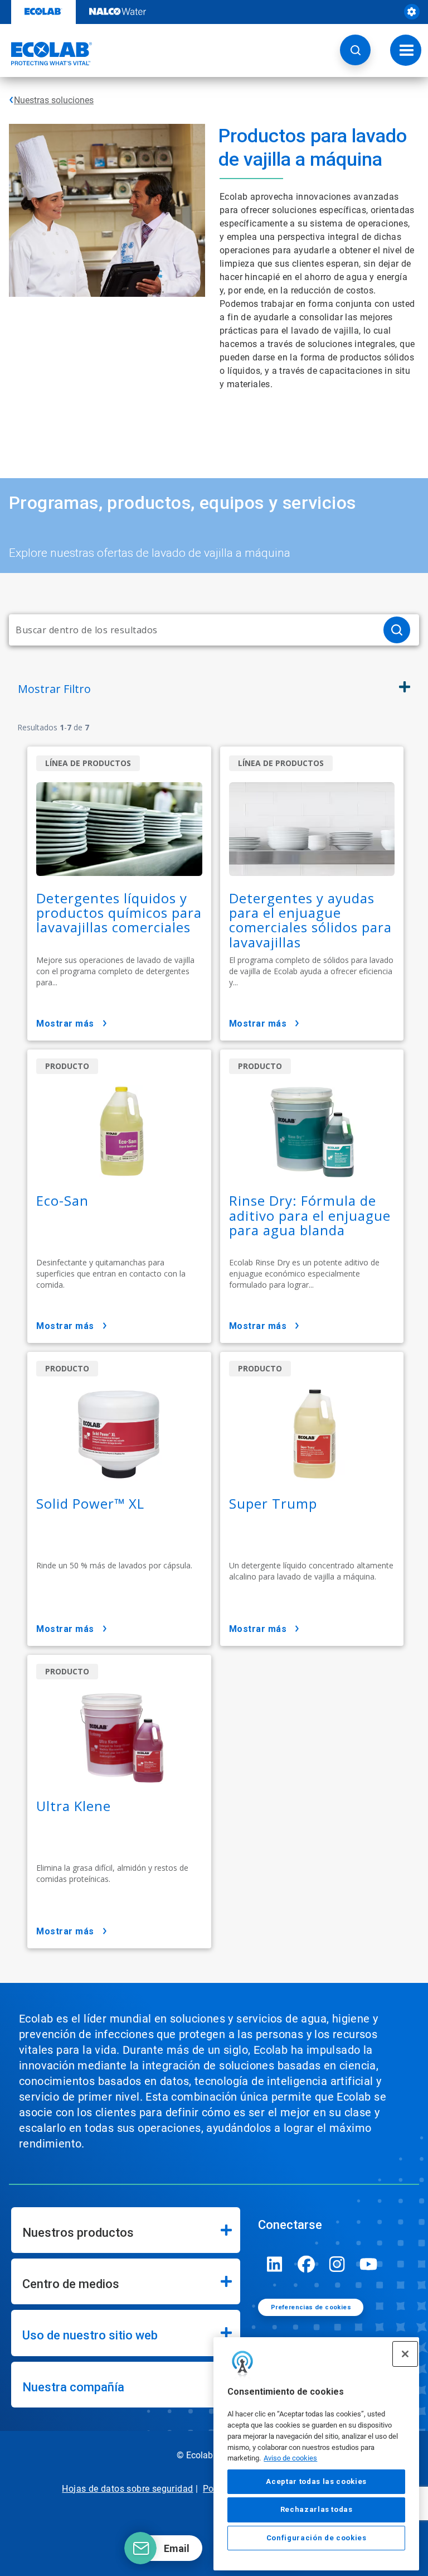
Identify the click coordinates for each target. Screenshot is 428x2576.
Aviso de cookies (290, 2458)
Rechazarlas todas (317, 2509)
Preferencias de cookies (311, 2307)
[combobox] (192, 630)
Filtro (54, 689)
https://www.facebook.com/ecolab (306, 2264)
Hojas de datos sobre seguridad (127, 2489)
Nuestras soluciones (54, 100)
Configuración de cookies (317, 2538)
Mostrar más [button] (65, 1024)
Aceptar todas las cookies (316, 2481)
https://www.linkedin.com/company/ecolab (275, 2264)
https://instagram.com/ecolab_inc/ (337, 2264)
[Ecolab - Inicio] (46, 54)
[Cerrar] (405, 2354)
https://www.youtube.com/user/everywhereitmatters (368, 2264)
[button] (355, 50)
